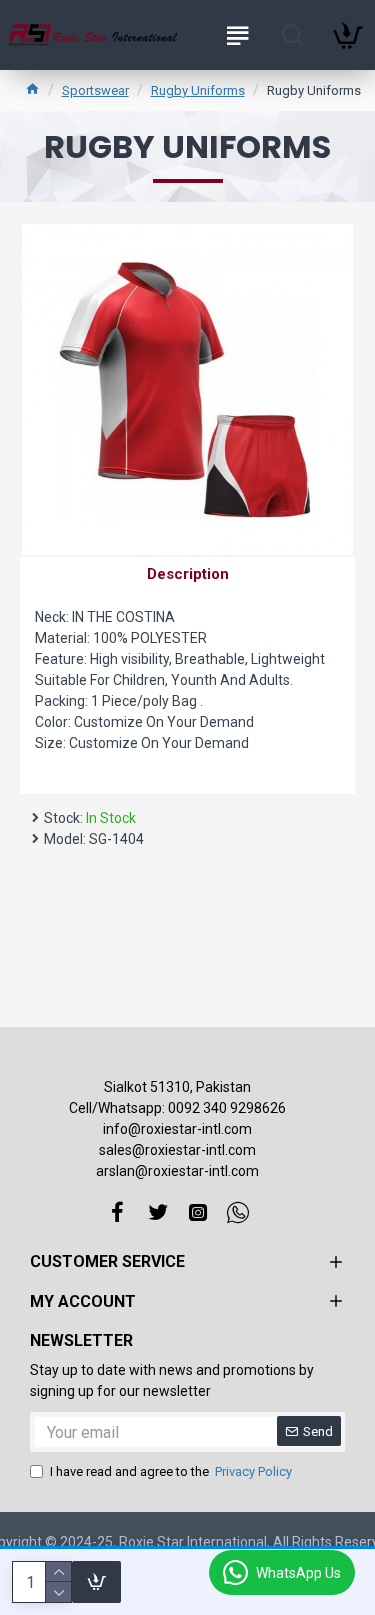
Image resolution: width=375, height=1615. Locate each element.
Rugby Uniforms (198, 90)
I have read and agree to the (171, 1471)
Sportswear (95, 90)
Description (188, 574)
